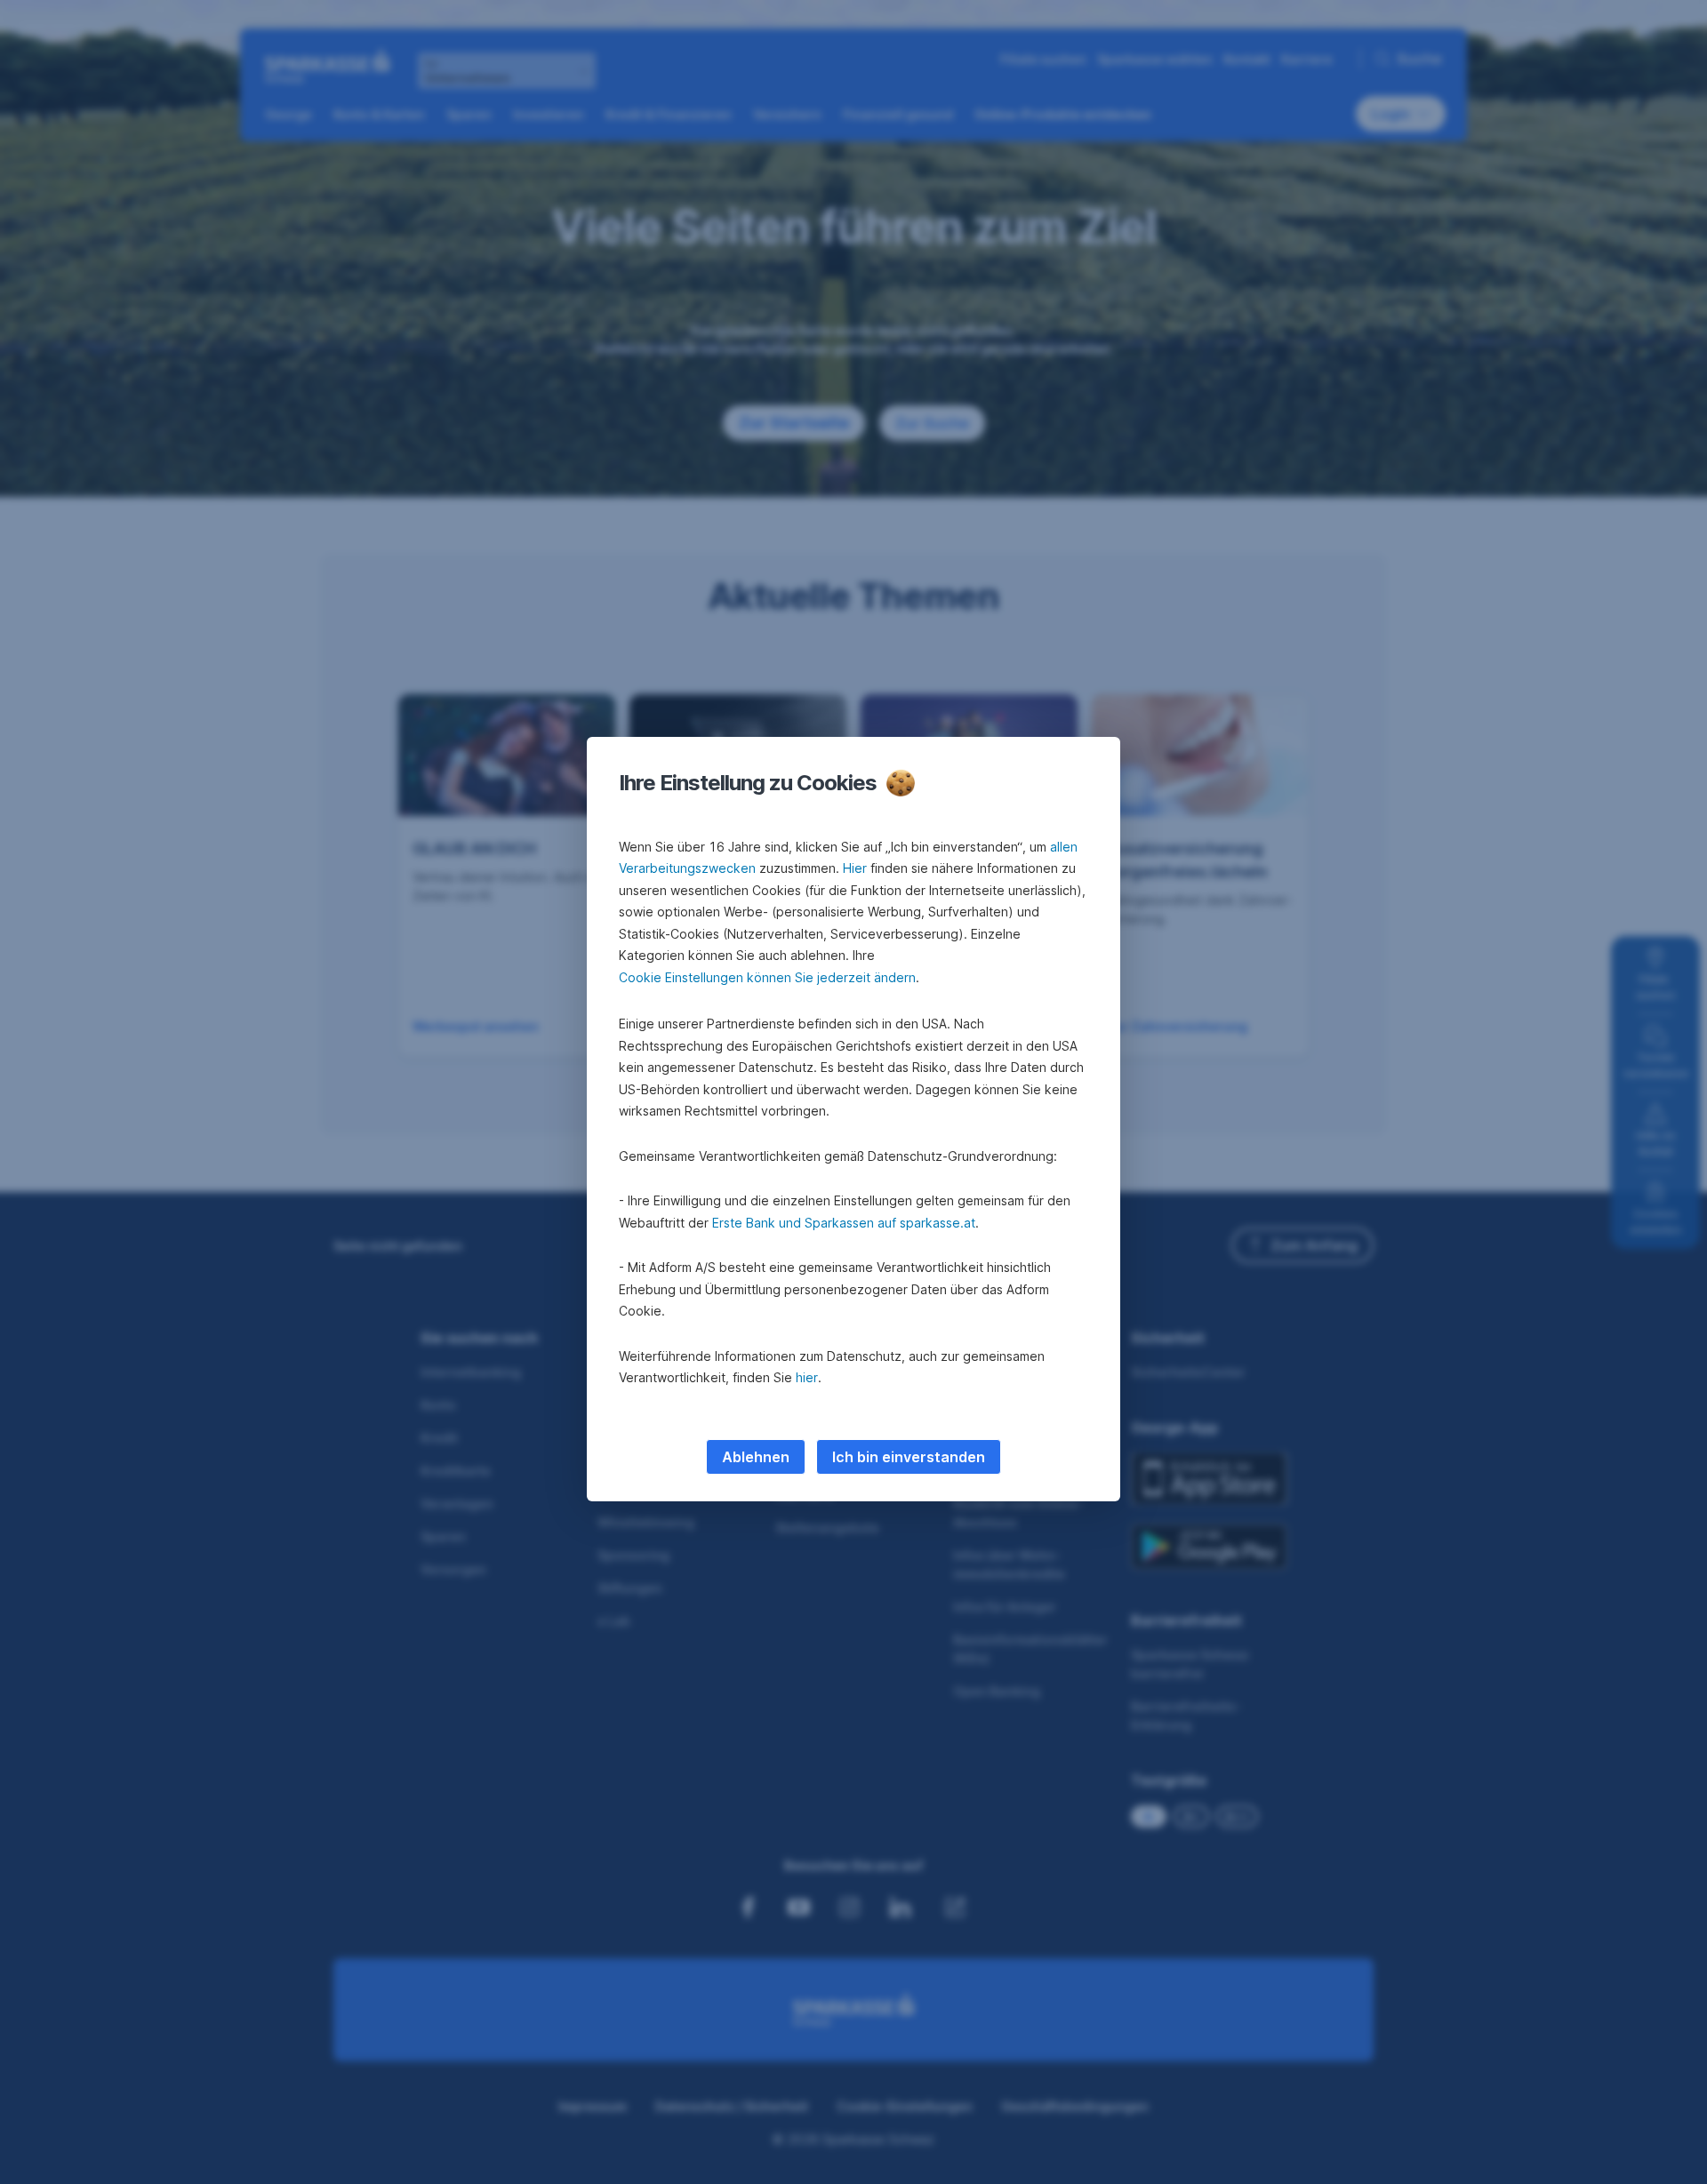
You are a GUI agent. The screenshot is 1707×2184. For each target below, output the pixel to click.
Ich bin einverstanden (909, 1457)
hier (807, 1377)
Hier (855, 868)
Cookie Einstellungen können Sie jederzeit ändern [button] (767, 977)
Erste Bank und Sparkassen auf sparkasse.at (844, 1223)
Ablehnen (756, 1457)
